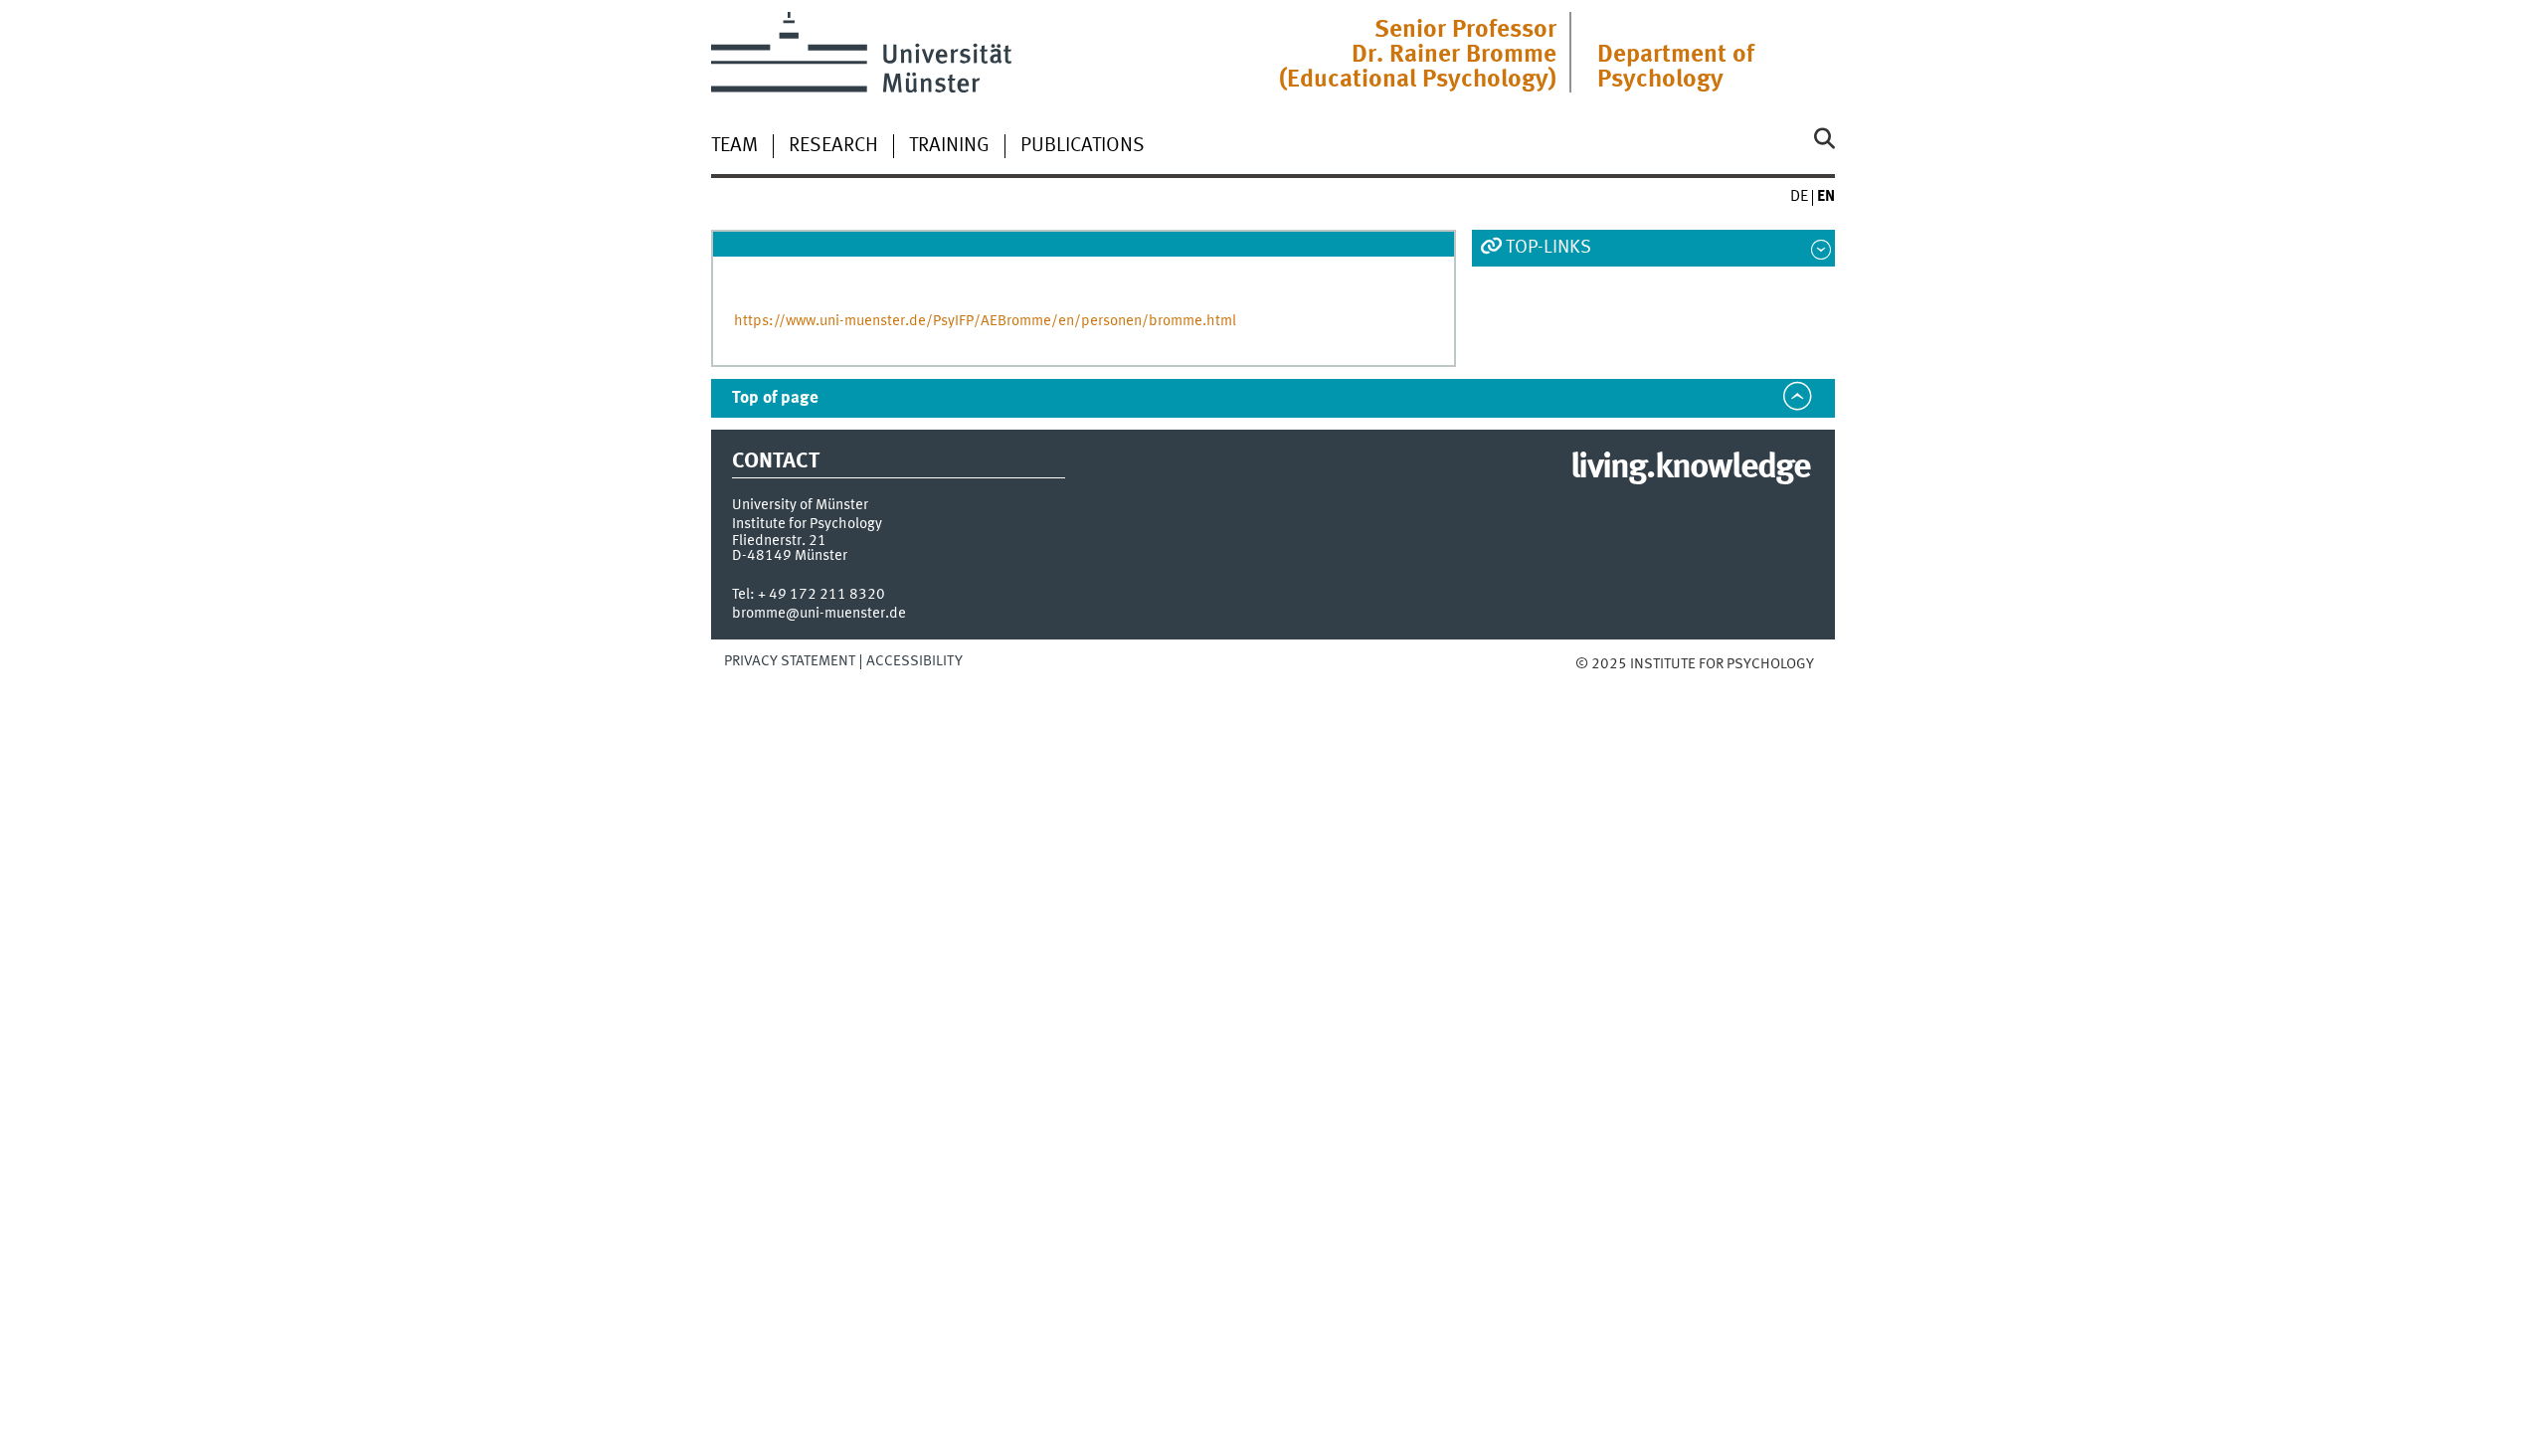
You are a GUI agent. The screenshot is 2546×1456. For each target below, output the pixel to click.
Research (833, 146)
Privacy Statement (790, 661)
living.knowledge (1690, 468)
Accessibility (914, 661)
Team (734, 146)
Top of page (775, 398)
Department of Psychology (1676, 68)
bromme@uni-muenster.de (819, 614)
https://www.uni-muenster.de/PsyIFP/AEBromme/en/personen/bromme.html (985, 321)
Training (949, 146)
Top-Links (1548, 248)
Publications (1083, 146)
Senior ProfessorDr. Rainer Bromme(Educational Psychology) (1418, 55)
